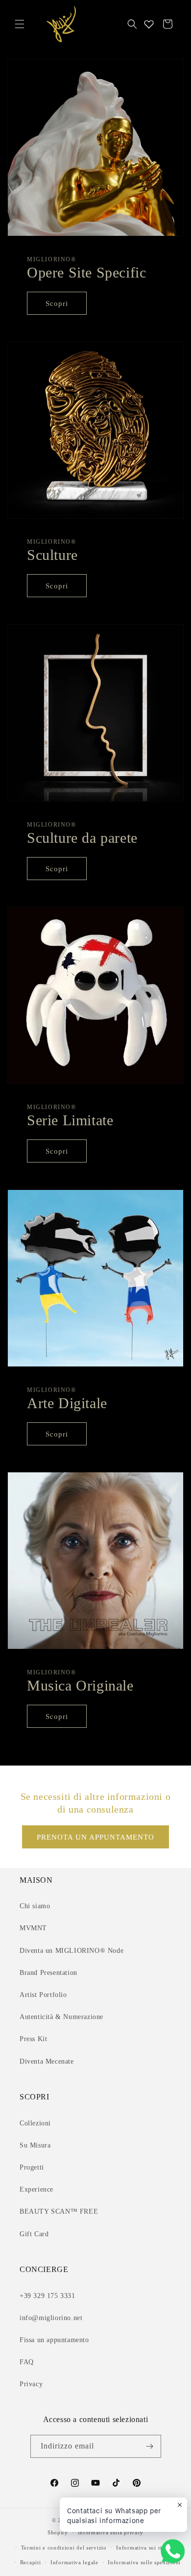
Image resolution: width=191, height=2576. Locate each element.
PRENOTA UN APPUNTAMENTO (95, 1837)
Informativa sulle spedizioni (144, 2562)
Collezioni (35, 2123)
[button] (20, 24)
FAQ (27, 2362)
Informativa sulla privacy (111, 2532)
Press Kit (33, 2039)
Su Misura (35, 2145)
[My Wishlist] (149, 24)
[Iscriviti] (150, 2446)
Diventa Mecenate (47, 2061)
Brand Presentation (48, 1973)
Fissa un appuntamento (54, 2340)
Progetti (32, 2167)
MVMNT (33, 1928)
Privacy (31, 2384)
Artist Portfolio (43, 1995)
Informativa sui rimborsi (148, 2548)
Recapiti (31, 2562)
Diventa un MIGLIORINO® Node (72, 1951)
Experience (36, 2189)
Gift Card (34, 2234)
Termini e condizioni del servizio (64, 2548)
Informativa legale (74, 2562)
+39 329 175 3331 (48, 2296)
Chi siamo (35, 1906)
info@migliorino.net (51, 2318)
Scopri (57, 303)
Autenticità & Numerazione (61, 2017)
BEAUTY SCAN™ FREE (59, 2211)
